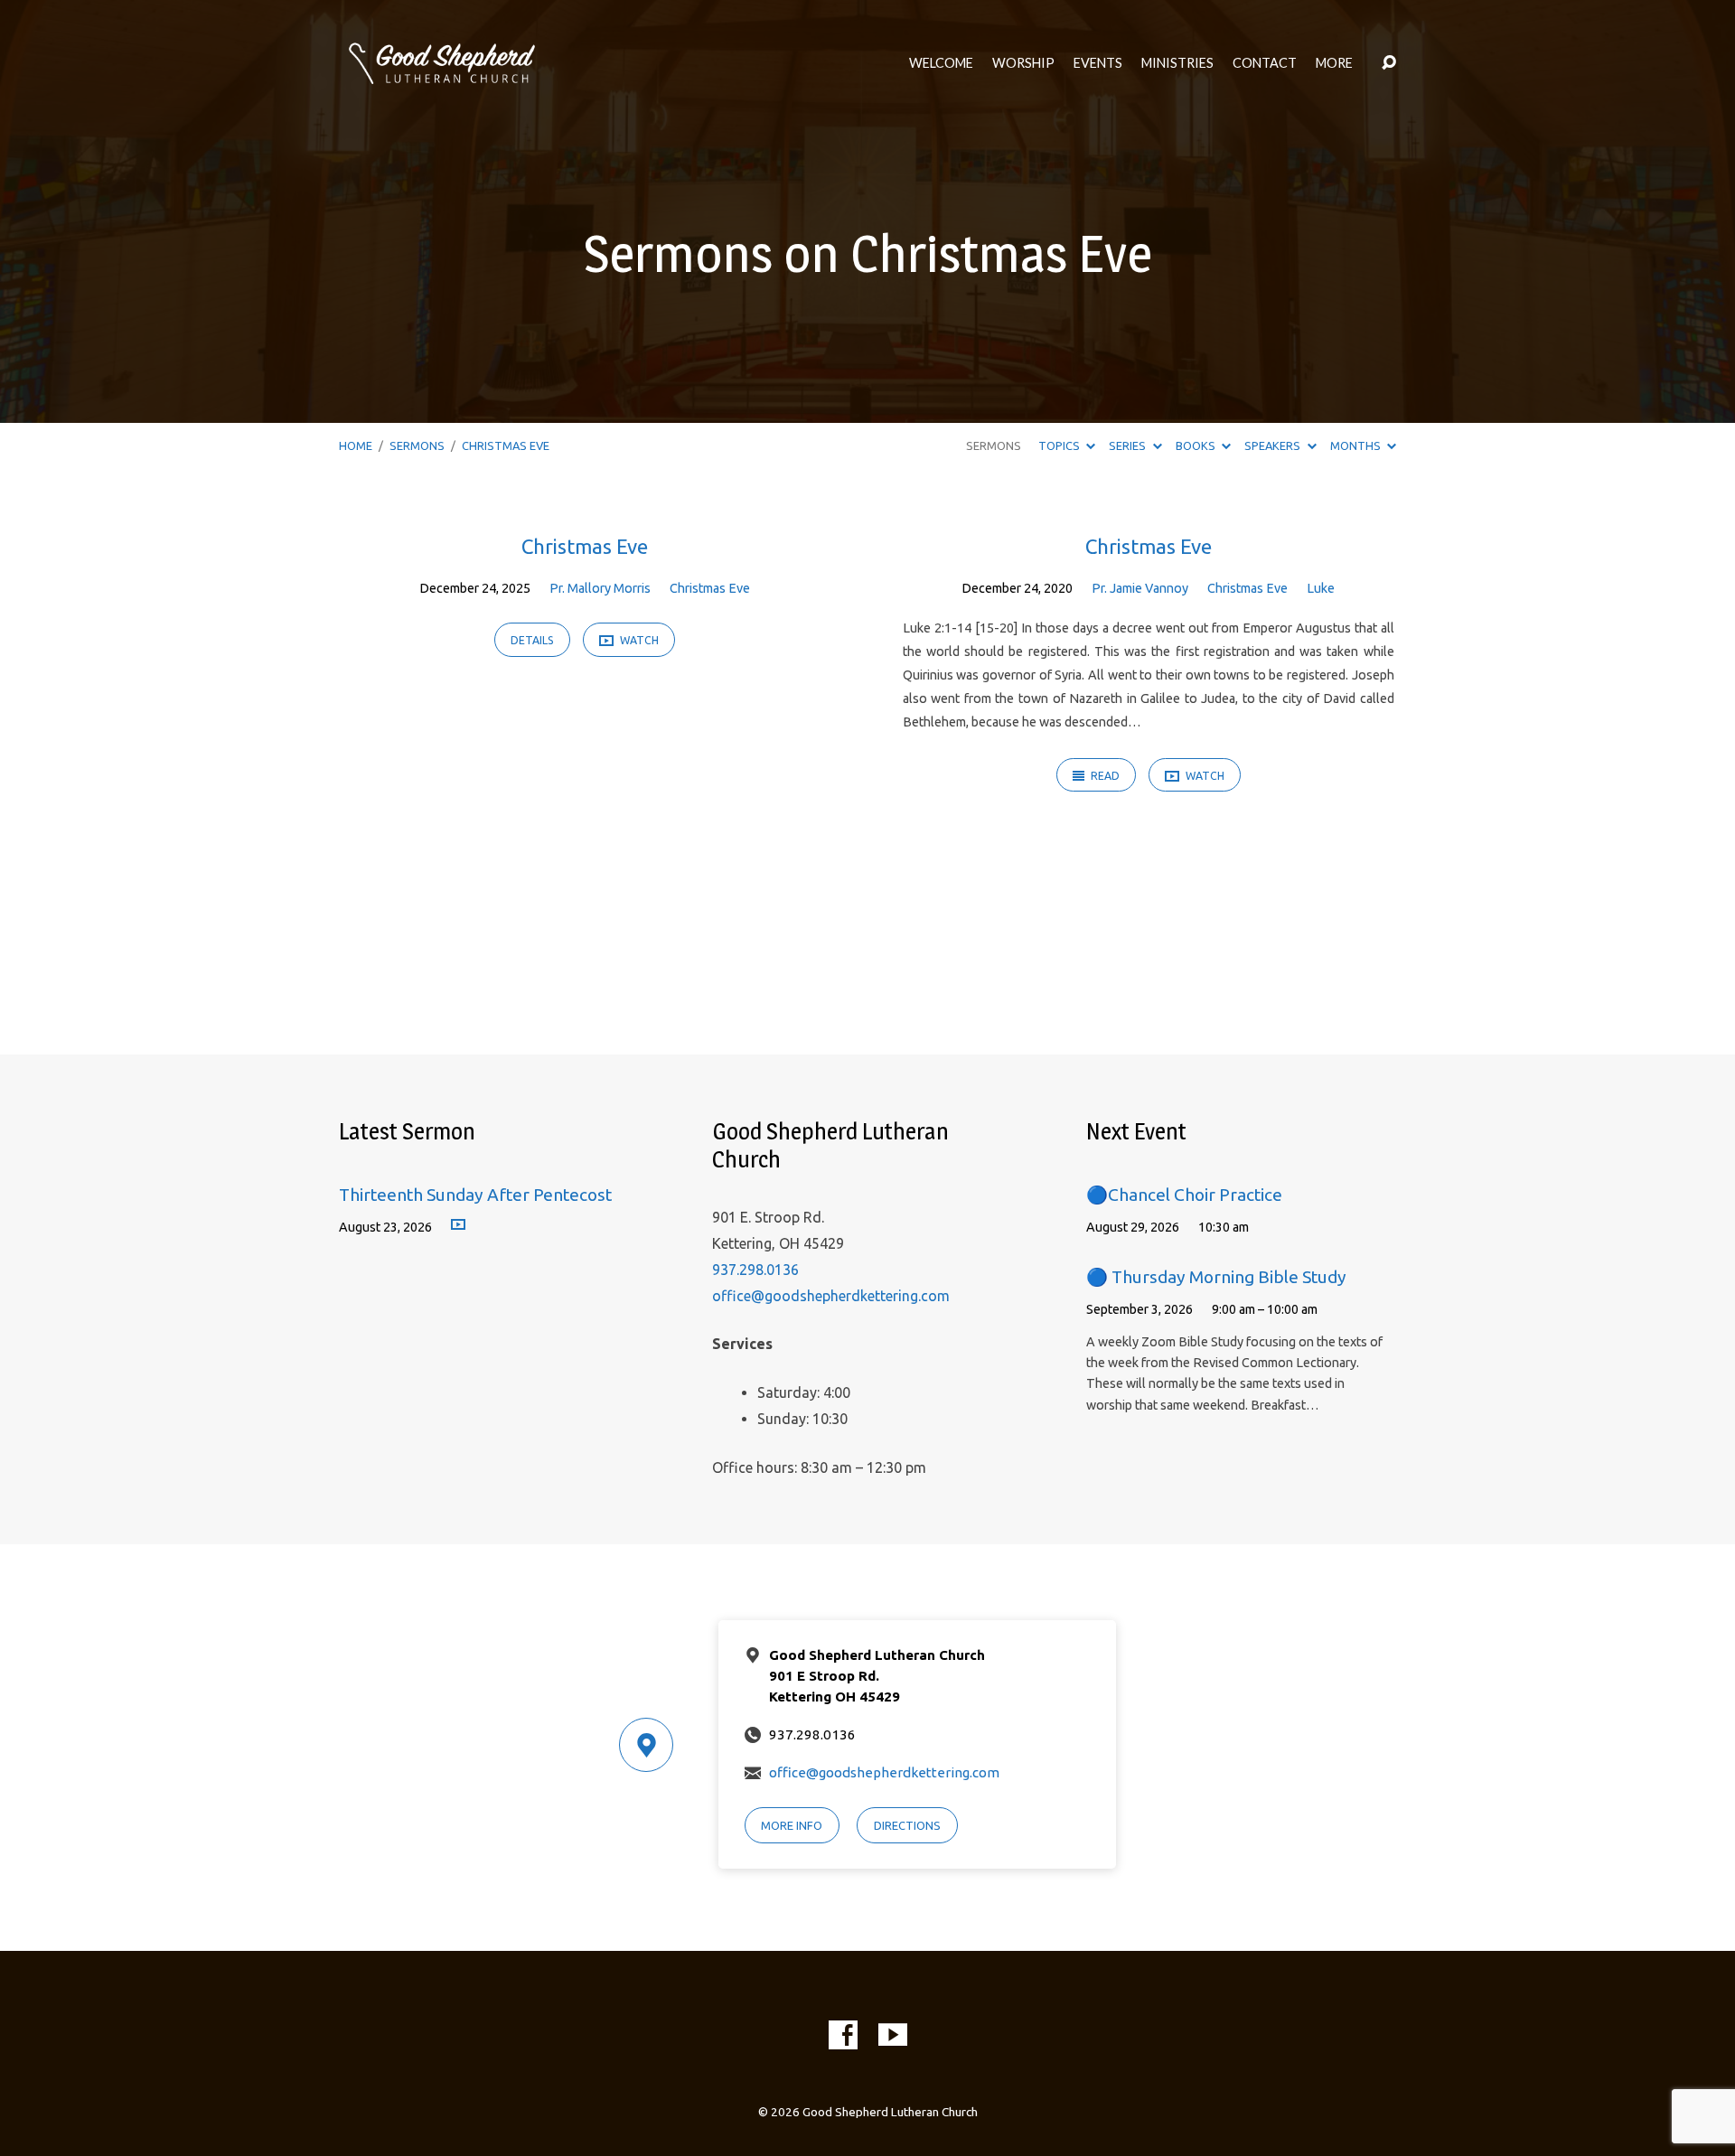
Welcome (941, 63)
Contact (1265, 63)
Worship (1023, 63)
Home (356, 445)
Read (1104, 776)
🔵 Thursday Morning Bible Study (1216, 1277)
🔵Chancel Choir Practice (1184, 1195)
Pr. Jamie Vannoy (1140, 588)
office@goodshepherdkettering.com (831, 1296)
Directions (907, 1825)
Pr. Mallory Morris (600, 588)
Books (1197, 445)
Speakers (1274, 445)
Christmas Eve (506, 445)
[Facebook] (843, 2035)
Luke (1321, 588)
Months (1357, 445)
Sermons (417, 445)
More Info (792, 1825)
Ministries (1177, 63)
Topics (1060, 445)
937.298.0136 (755, 1270)
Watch (638, 640)
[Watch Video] (458, 1225)
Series (1129, 445)
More (1334, 63)
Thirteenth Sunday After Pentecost (475, 1195)
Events (1098, 63)
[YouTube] (893, 2035)
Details (532, 640)
